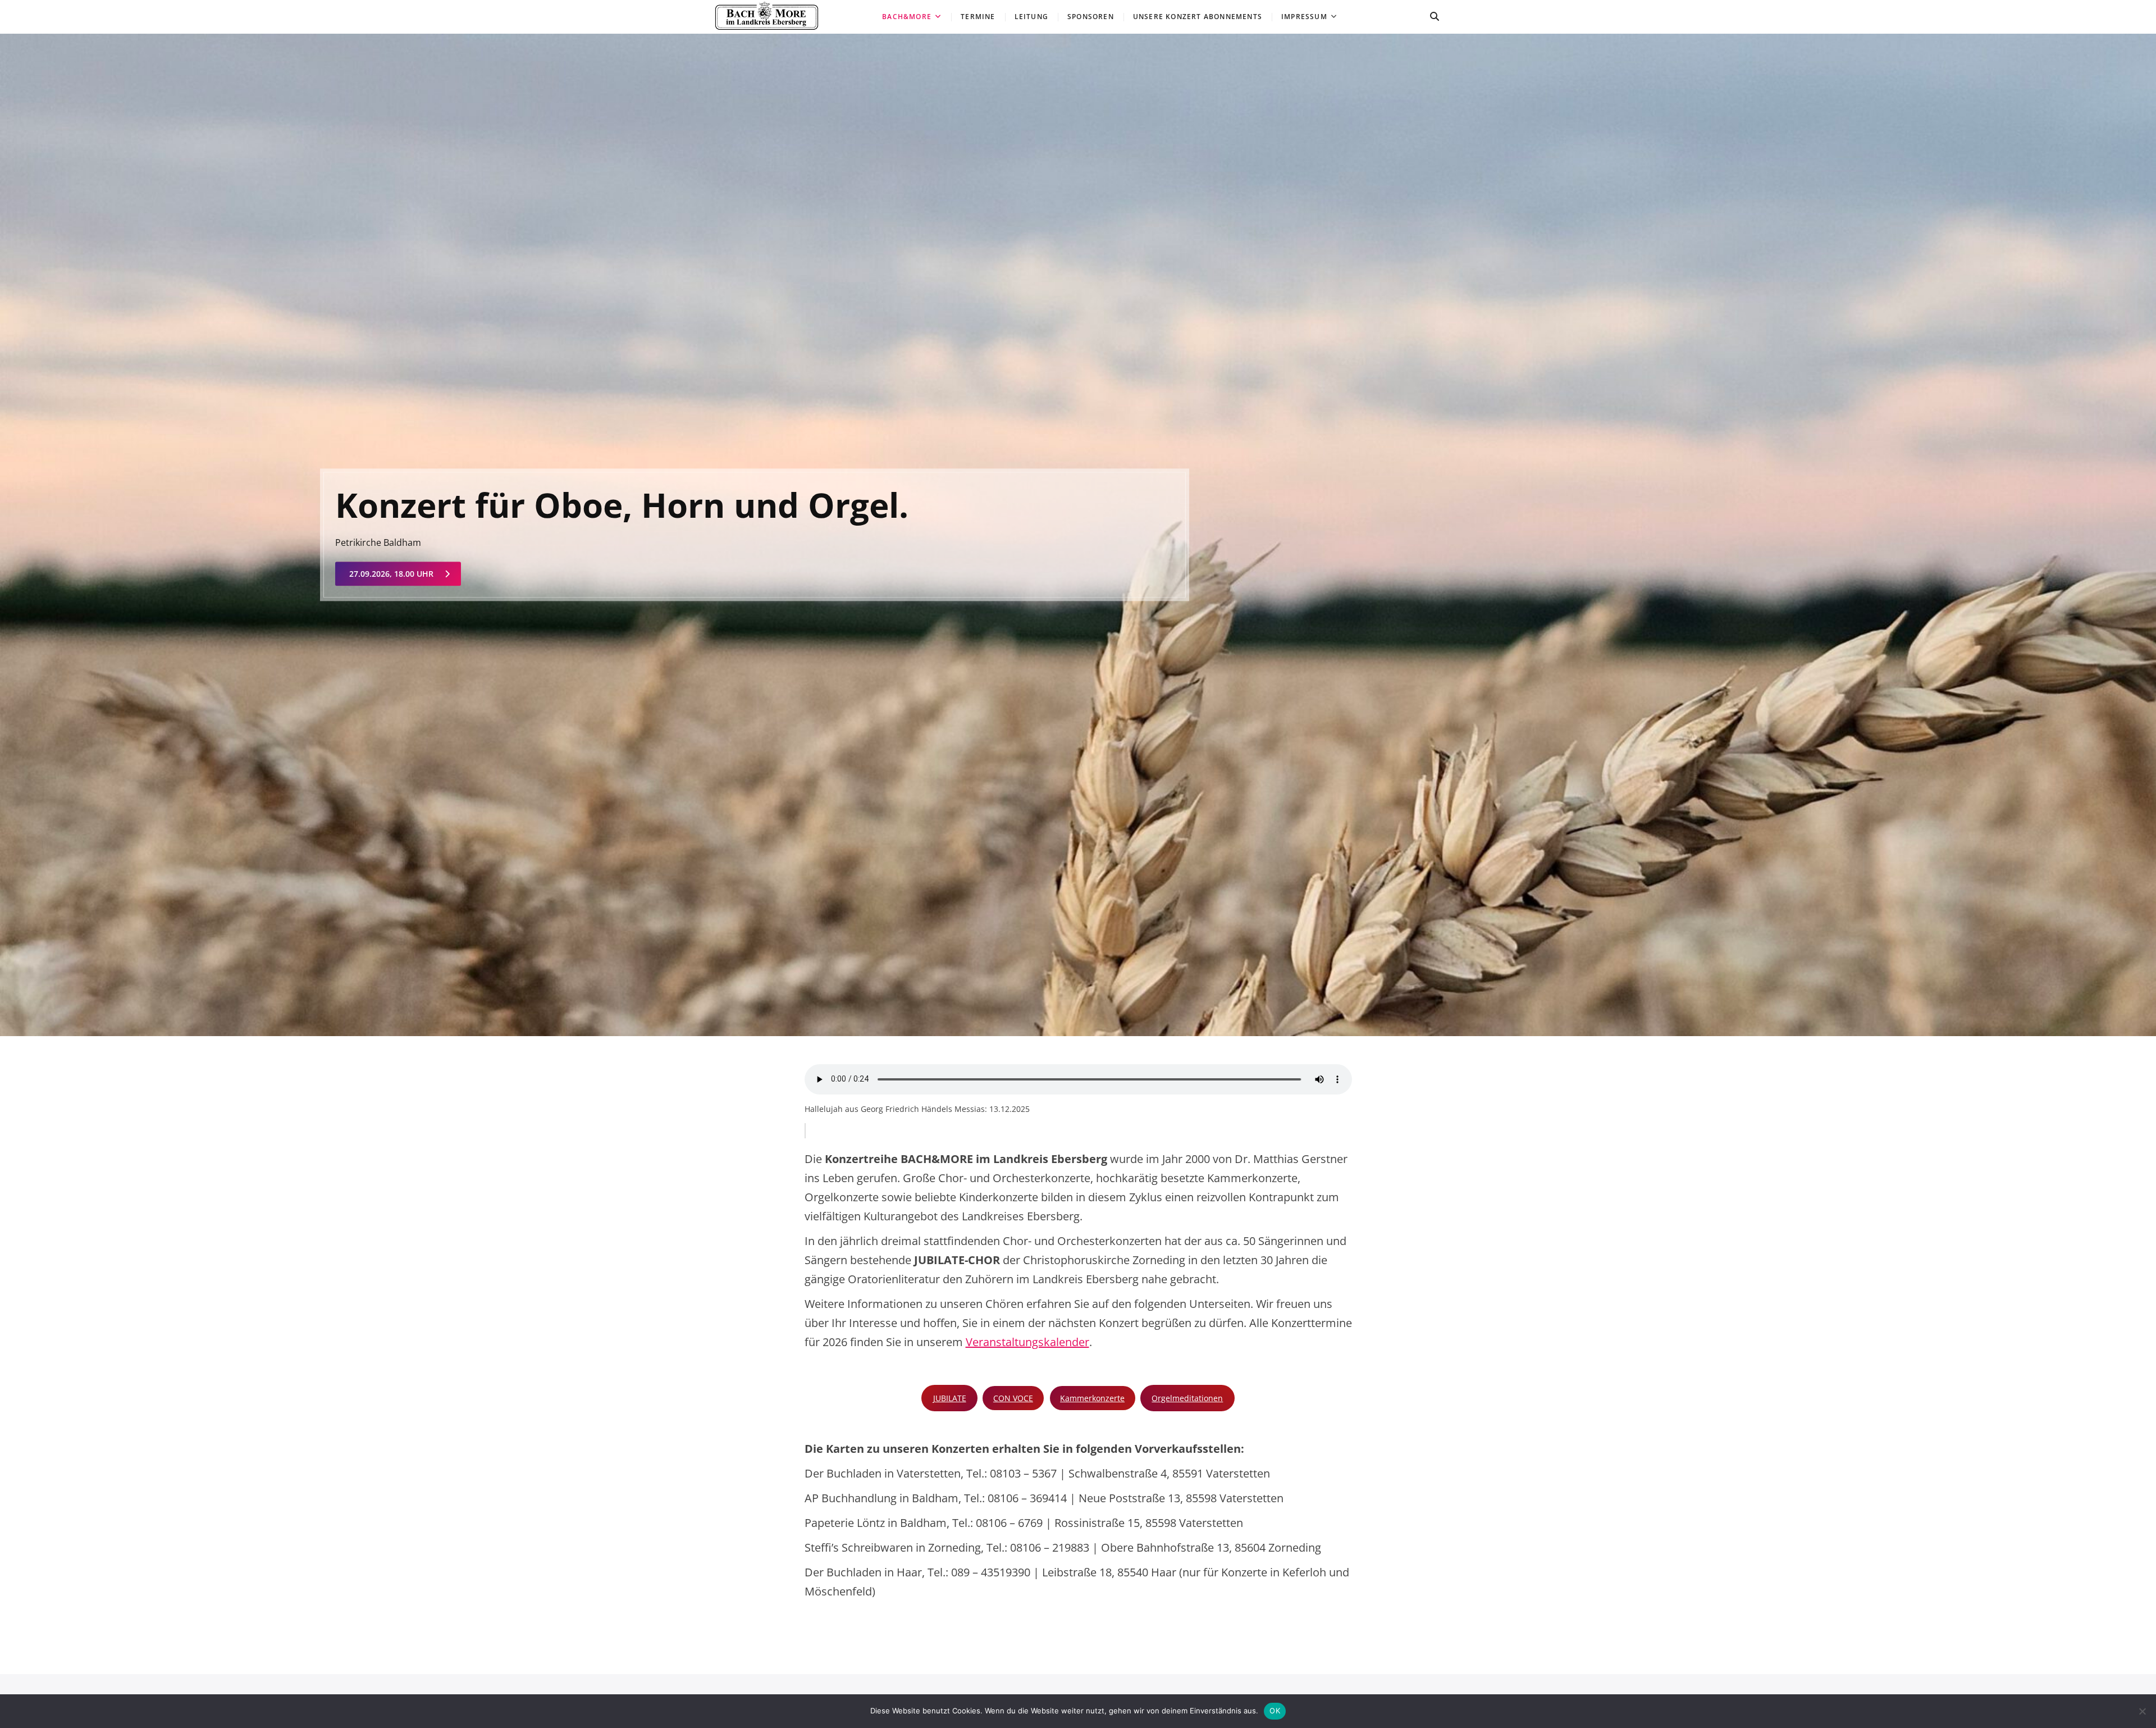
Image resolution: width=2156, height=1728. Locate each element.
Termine (978, 17)
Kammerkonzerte (1092, 1398)
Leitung (1031, 17)
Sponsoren (1091, 17)
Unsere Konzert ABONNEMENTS (1198, 17)
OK (1275, 1711)
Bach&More (907, 17)
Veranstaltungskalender (1027, 1342)
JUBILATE (950, 1398)
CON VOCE (1013, 1398)
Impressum (1304, 17)
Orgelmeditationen (1187, 1398)
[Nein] (2142, 1711)
